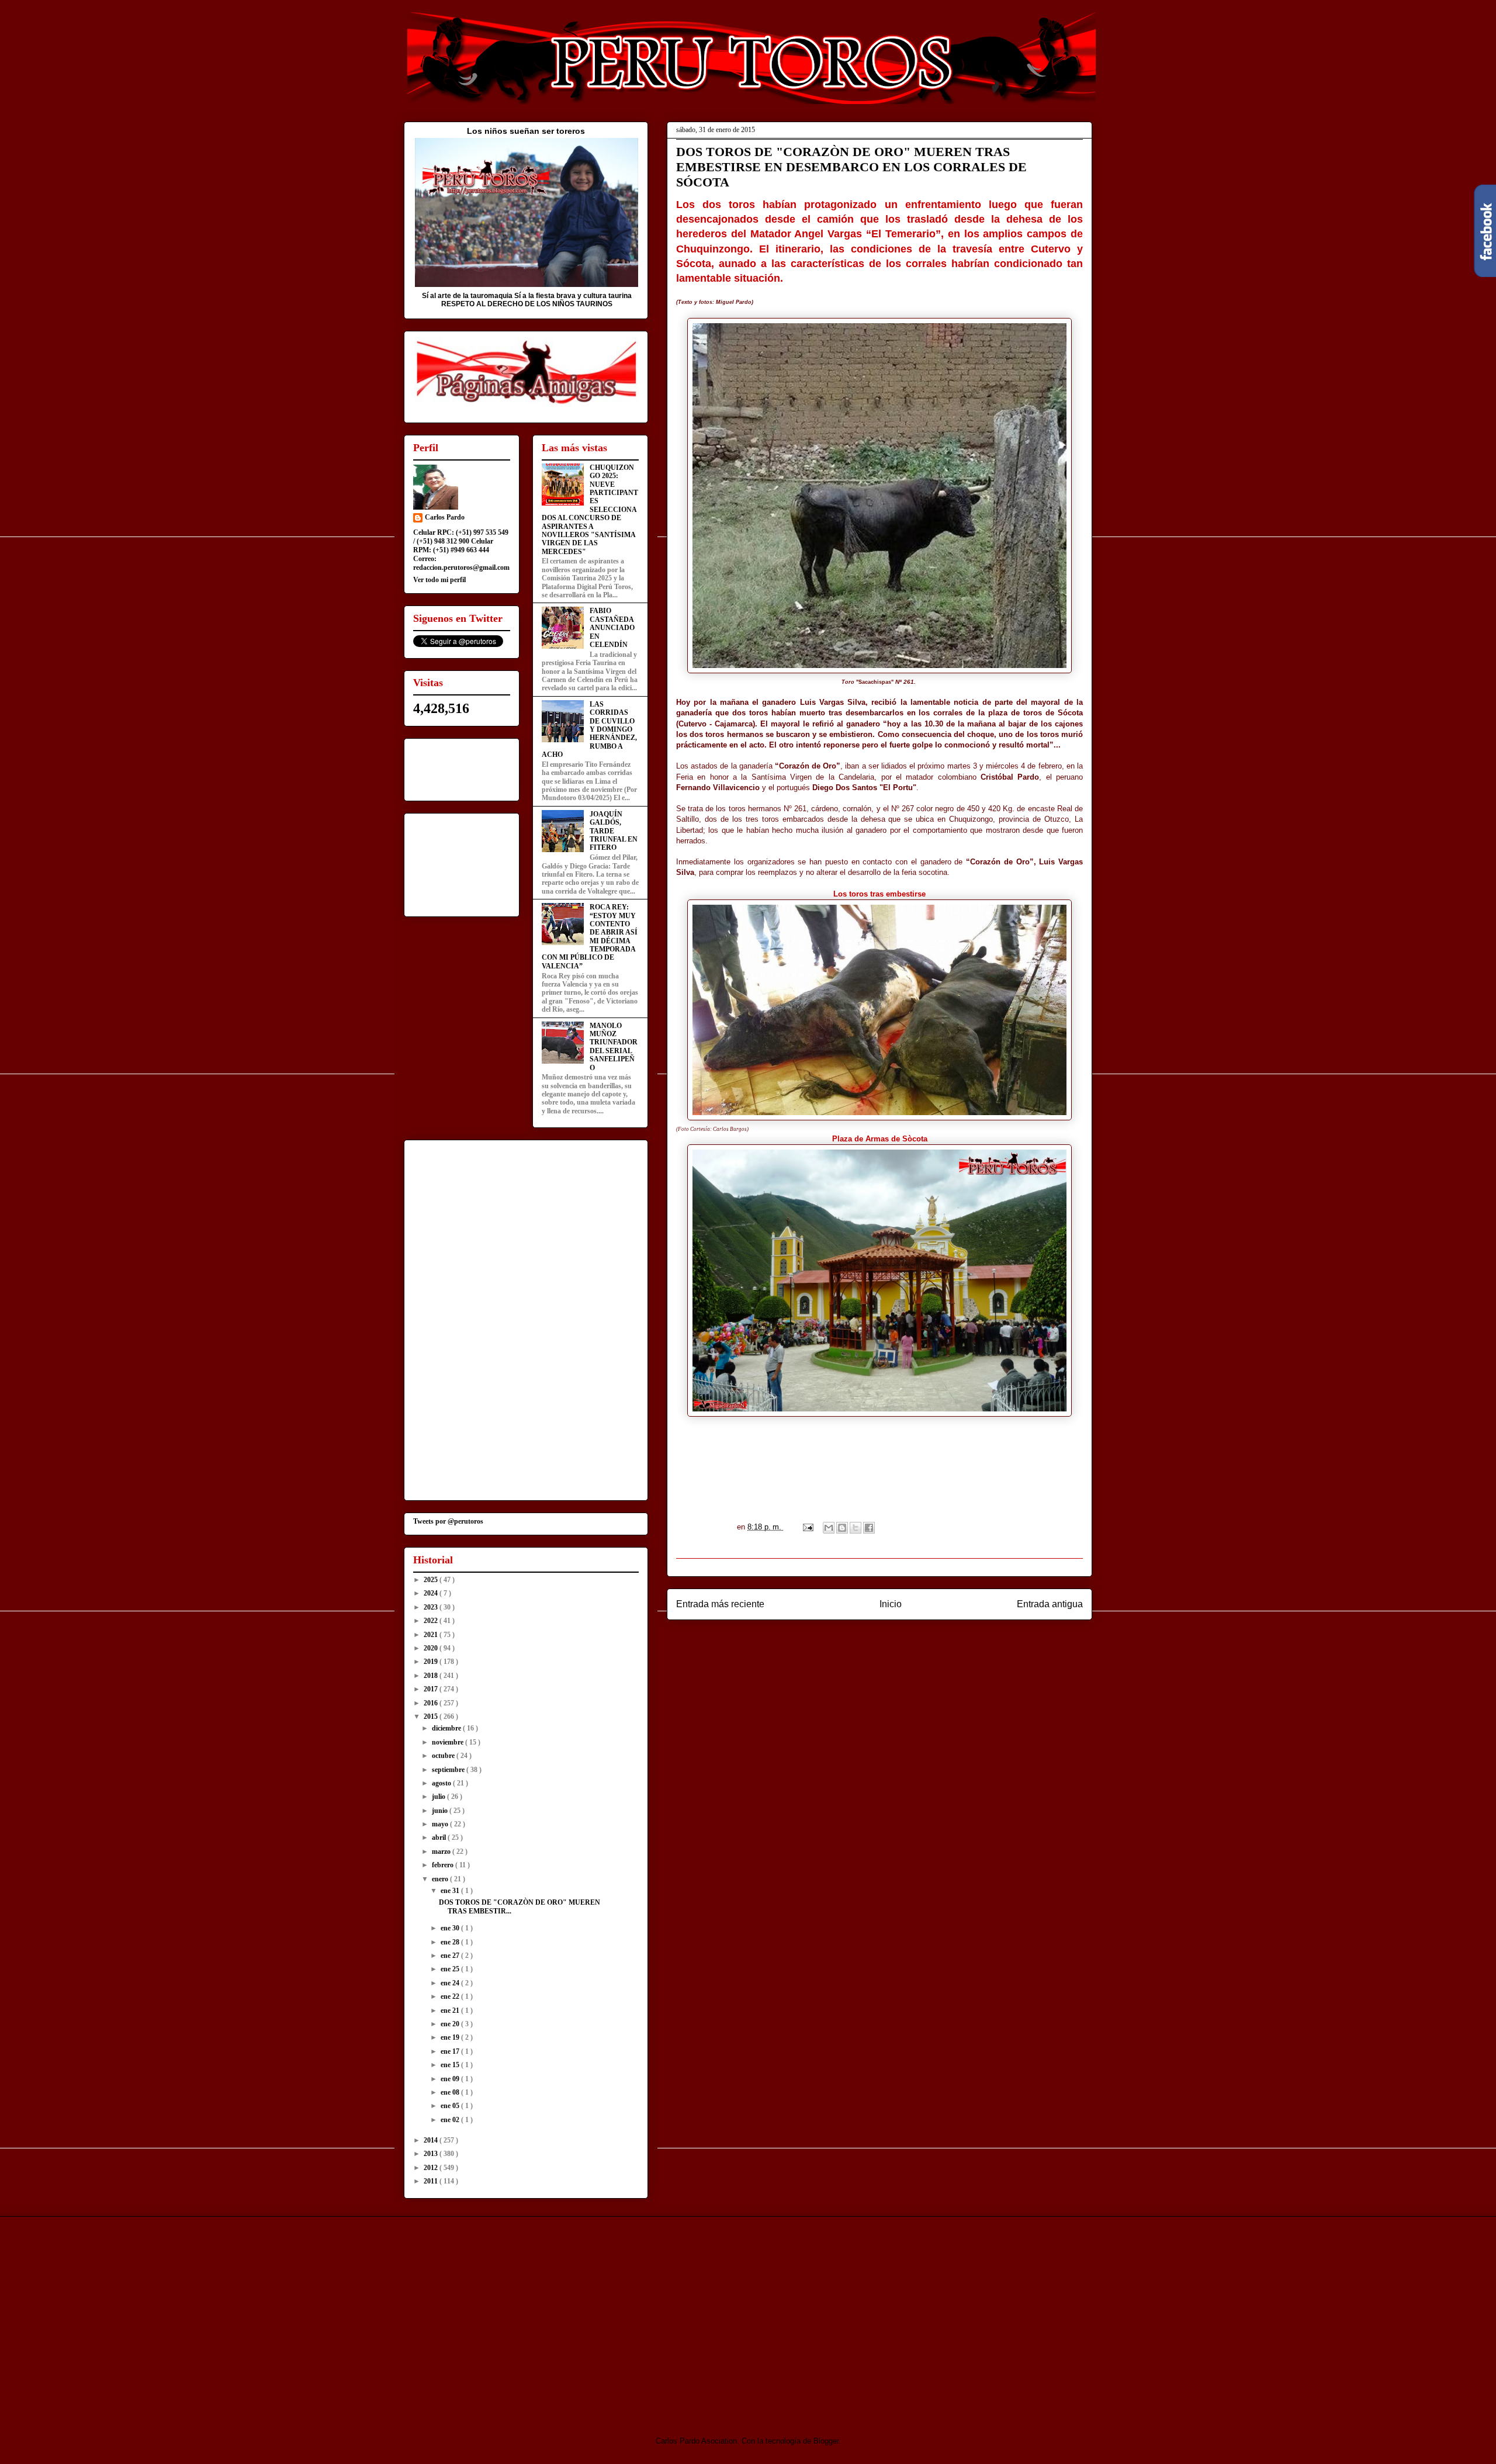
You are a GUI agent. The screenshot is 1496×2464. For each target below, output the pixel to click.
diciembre (447, 1728)
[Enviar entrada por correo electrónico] (807, 1527)
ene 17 (451, 2051)
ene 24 (451, 1983)
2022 (432, 1621)
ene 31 (451, 1891)
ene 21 (451, 2010)
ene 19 (451, 2037)
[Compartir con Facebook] (869, 1528)
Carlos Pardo (445, 517)
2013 (432, 2154)
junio (441, 1811)
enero (441, 1879)
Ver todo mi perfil (439, 580)
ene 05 (451, 2106)
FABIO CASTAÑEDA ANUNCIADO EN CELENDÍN (612, 628)
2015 (432, 1717)
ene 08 (451, 2092)
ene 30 (451, 1928)
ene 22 (451, 1996)
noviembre (449, 1742)
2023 (432, 1607)
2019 (432, 1662)
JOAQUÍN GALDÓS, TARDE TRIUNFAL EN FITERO (614, 831)
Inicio (891, 1604)
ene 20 (451, 2024)
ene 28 (451, 1942)
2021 (432, 1635)
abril (440, 1837)
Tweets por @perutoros (448, 1521)
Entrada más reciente (720, 1604)
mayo (441, 1824)
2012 (432, 2168)
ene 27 (451, 1956)
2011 (432, 2181)
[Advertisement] (501, 2316)
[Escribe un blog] (842, 1528)
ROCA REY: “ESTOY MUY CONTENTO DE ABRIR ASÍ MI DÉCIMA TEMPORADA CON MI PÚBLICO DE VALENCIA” (590, 937)
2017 (432, 1689)
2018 (432, 1676)
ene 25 (451, 1969)
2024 (432, 1593)
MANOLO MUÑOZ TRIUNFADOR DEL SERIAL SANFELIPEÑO (614, 1047)
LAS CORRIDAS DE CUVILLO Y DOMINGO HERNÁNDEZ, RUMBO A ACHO (589, 729)
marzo (442, 1852)
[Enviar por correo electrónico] (829, 1528)
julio (439, 1797)
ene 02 (451, 2120)
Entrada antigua (1050, 1604)
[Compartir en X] (856, 1528)
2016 (432, 1703)
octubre (444, 1756)
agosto (442, 1783)
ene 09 (451, 2079)
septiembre (449, 1770)
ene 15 (451, 2065)
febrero (444, 1865)
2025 (432, 1580)
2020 (432, 1648)
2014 (432, 2140)
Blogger (826, 2441)
